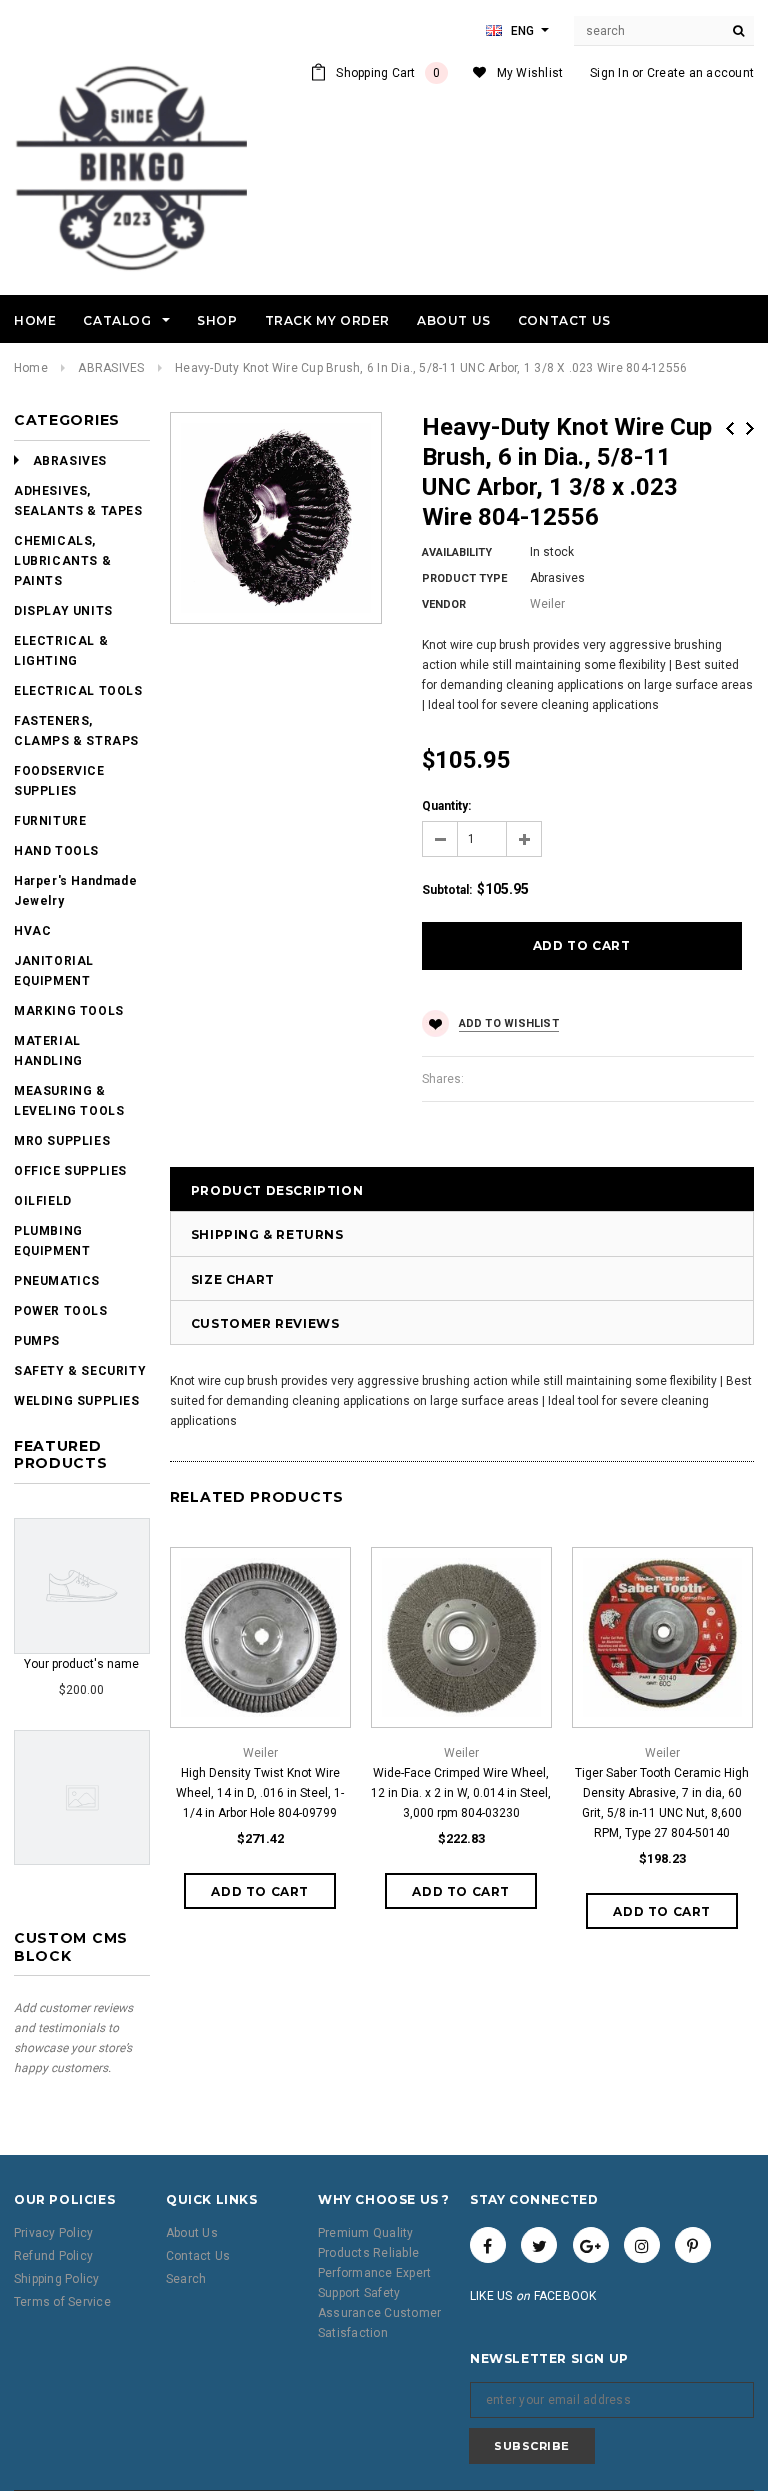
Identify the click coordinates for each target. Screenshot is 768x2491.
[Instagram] (642, 2245)
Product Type (464, 578)
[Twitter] (539, 2245)
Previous (730, 428)
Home (31, 368)
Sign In (609, 73)
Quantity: (446, 806)
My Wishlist (530, 73)
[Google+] (591, 2245)
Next (750, 428)
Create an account (700, 73)
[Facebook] (488, 2245)
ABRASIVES (111, 368)
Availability (457, 552)
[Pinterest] (693, 2245)
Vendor (444, 604)
